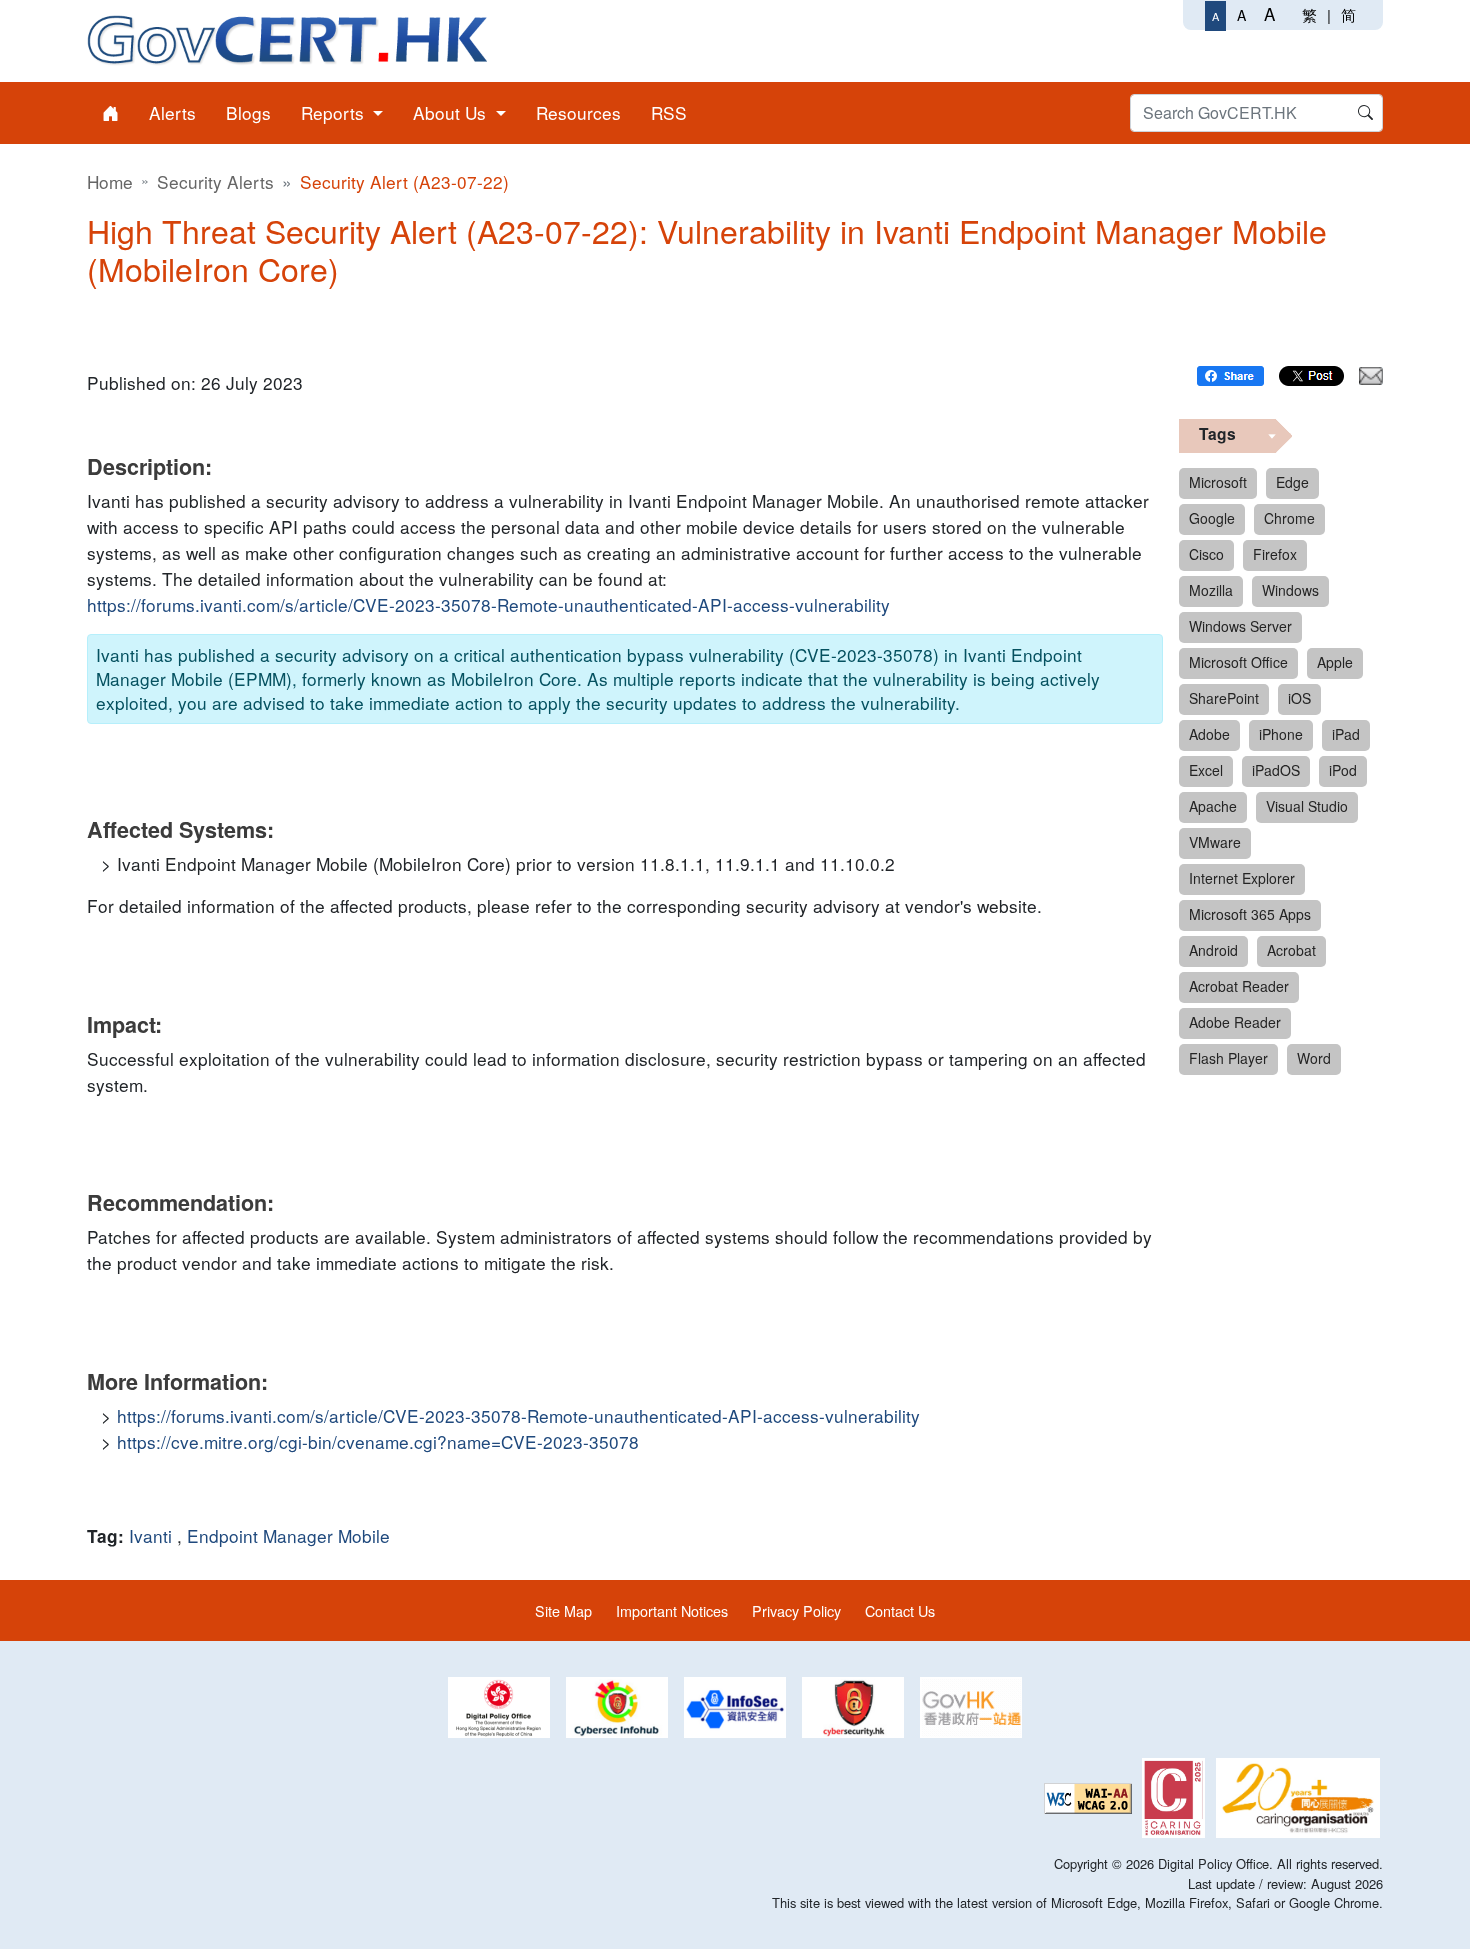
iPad (1346, 734)
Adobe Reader (1235, 1022)
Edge (1292, 482)
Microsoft (1218, 482)
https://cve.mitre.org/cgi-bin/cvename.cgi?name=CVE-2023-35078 (378, 1441)
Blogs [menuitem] (248, 112)
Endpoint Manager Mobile (288, 1535)
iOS (1299, 698)
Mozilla (1211, 590)
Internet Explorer (1242, 878)
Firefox (1275, 554)
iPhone (1281, 734)
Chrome (1289, 518)
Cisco (1206, 554)
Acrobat (1291, 950)
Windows (1290, 590)
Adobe (1209, 734)
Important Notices (672, 1610)
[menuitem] (110, 113)
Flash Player (1228, 1058)
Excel (1206, 770)
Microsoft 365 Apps (1250, 914)
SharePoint (1224, 698)
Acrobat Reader (1239, 986)
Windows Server (1240, 626)
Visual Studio (1307, 806)
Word (1314, 1058)
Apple (1335, 662)
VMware (1215, 842)
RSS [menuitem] (669, 112)
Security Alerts (215, 181)
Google (1212, 518)
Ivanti (150, 1535)
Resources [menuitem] (578, 112)
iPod (1343, 770)
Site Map (563, 1610)
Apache (1213, 806)
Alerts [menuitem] (172, 112)
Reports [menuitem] (335, 112)
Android (1213, 950)
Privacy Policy (796, 1610)
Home (110, 181)
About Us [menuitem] (452, 112)
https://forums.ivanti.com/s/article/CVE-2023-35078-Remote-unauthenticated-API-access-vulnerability (488, 604)
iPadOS (1276, 770)
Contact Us (900, 1610)
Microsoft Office (1238, 662)
